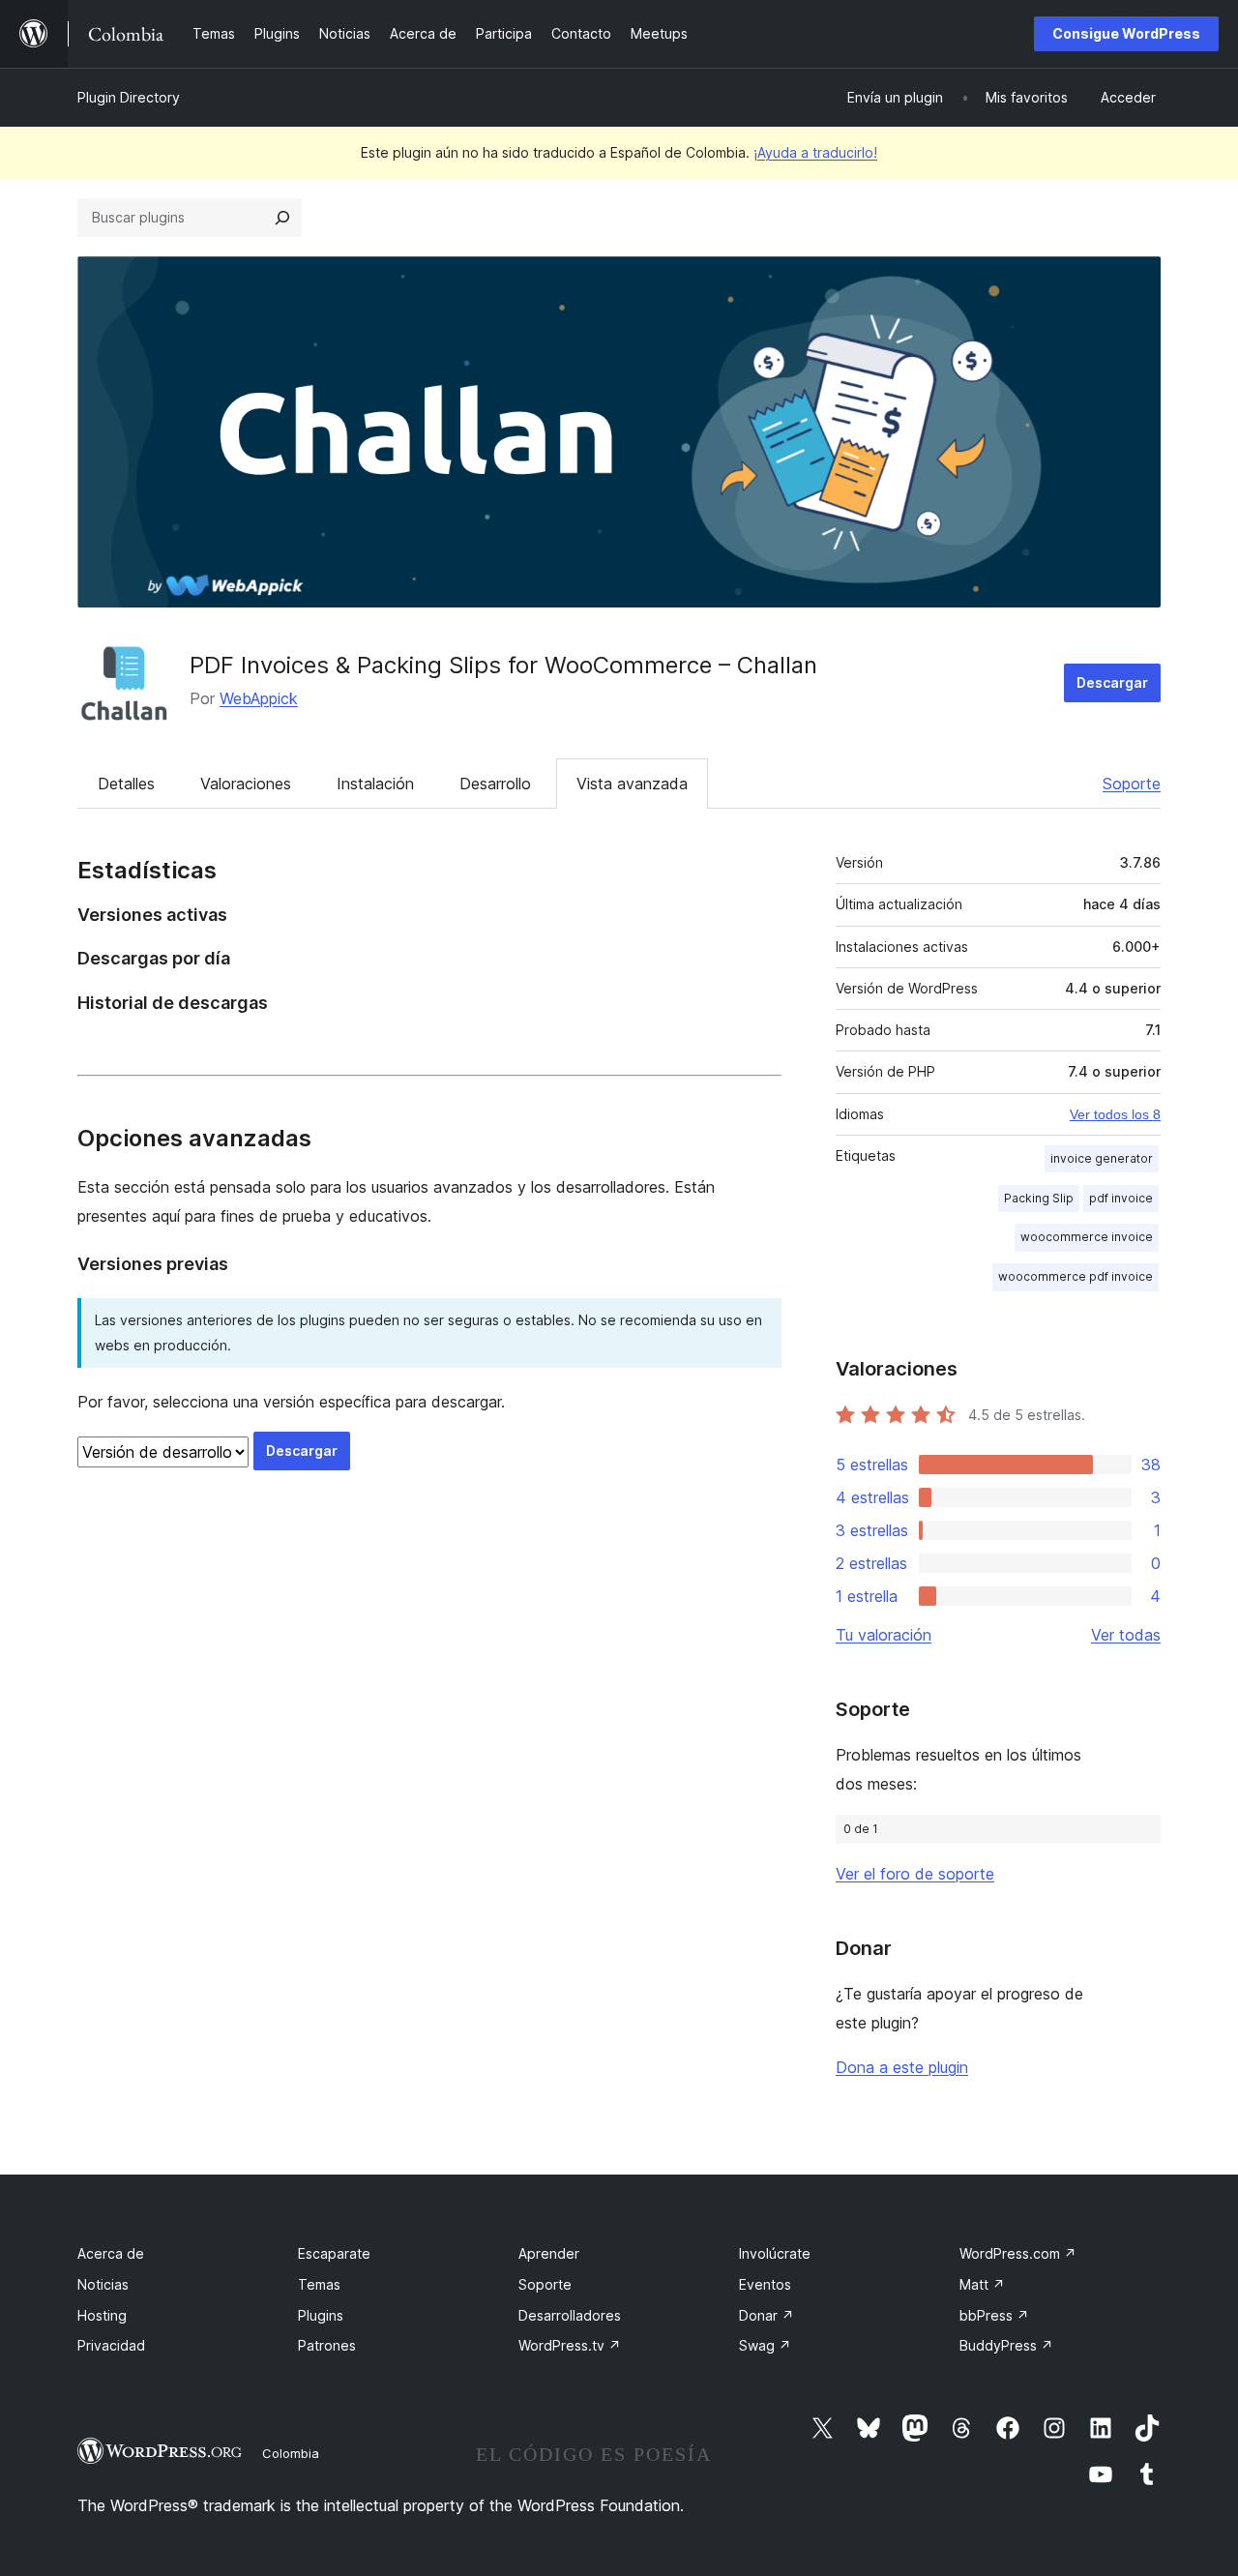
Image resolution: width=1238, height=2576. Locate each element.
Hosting (102, 2315)
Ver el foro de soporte (915, 1874)
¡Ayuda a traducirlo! (815, 152)
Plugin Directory (129, 97)
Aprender (549, 2253)
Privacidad (111, 2345)
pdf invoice (1121, 1198)
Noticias (103, 2284)
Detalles (126, 784)
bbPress (994, 2315)
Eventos (765, 2284)
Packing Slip (1039, 1198)
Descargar (1112, 682)
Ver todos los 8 (1115, 1114)
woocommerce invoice (1087, 1237)
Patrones (327, 2345)
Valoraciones (246, 784)
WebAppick (259, 698)
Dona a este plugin (902, 2067)
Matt (982, 2284)
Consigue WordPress (1126, 33)
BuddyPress (1006, 2345)
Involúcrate (775, 2253)
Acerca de (111, 2253)
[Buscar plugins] (282, 218)
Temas (319, 2284)
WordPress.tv (570, 2345)
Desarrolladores (570, 2315)
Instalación (375, 784)
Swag (765, 2345)
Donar (766, 2315)
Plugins (321, 2315)
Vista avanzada (632, 784)
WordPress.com (1018, 2253)
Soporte (1132, 784)
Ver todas (1126, 1635)
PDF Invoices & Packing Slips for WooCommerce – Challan (503, 665)
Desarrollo (495, 784)
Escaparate (334, 2253)
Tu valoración (884, 1635)
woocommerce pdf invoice (1076, 1276)
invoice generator (1102, 1158)
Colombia (291, 2453)
